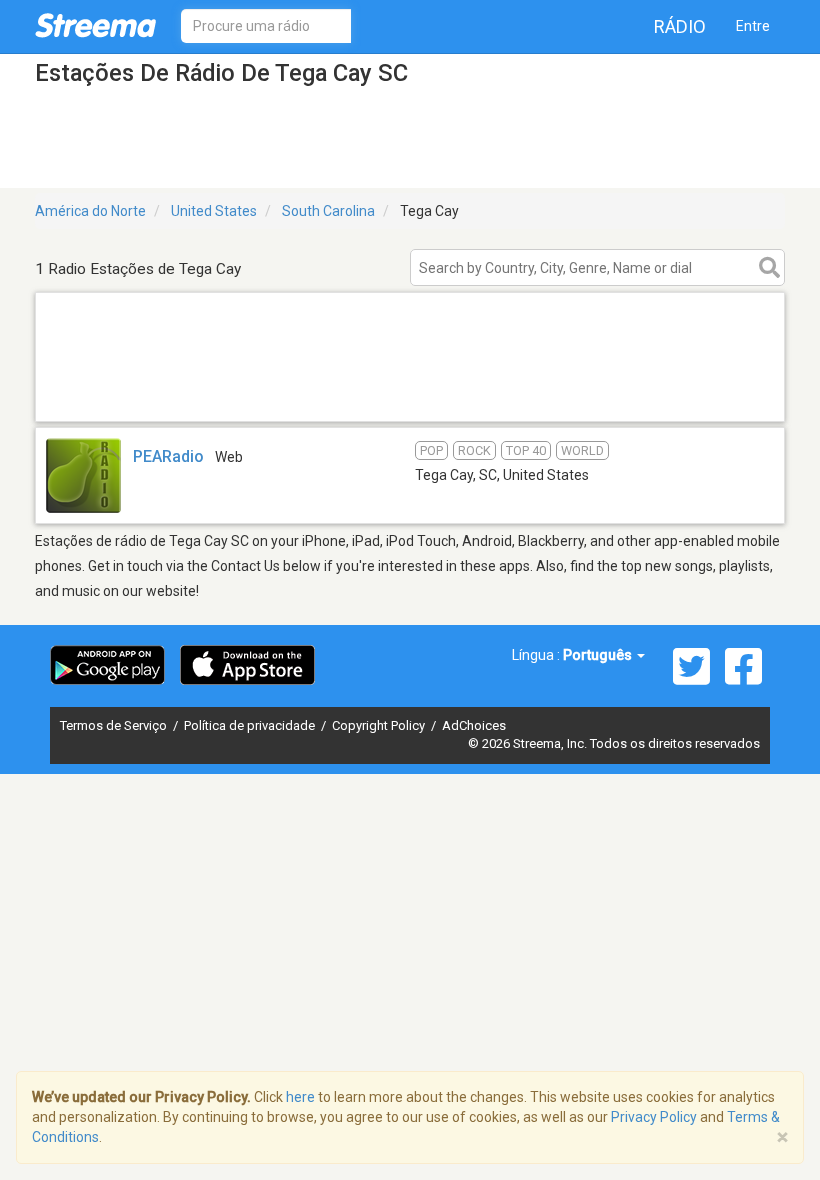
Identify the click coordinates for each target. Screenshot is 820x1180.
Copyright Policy (380, 725)
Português (599, 655)
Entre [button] (753, 26)
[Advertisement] (410, 395)
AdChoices (474, 725)
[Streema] (95, 25)
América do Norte (90, 211)
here (300, 1097)
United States (214, 211)
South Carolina (328, 211)
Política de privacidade (251, 725)
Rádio (680, 26)
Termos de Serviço (115, 725)
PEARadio (168, 456)
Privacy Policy (654, 1117)
